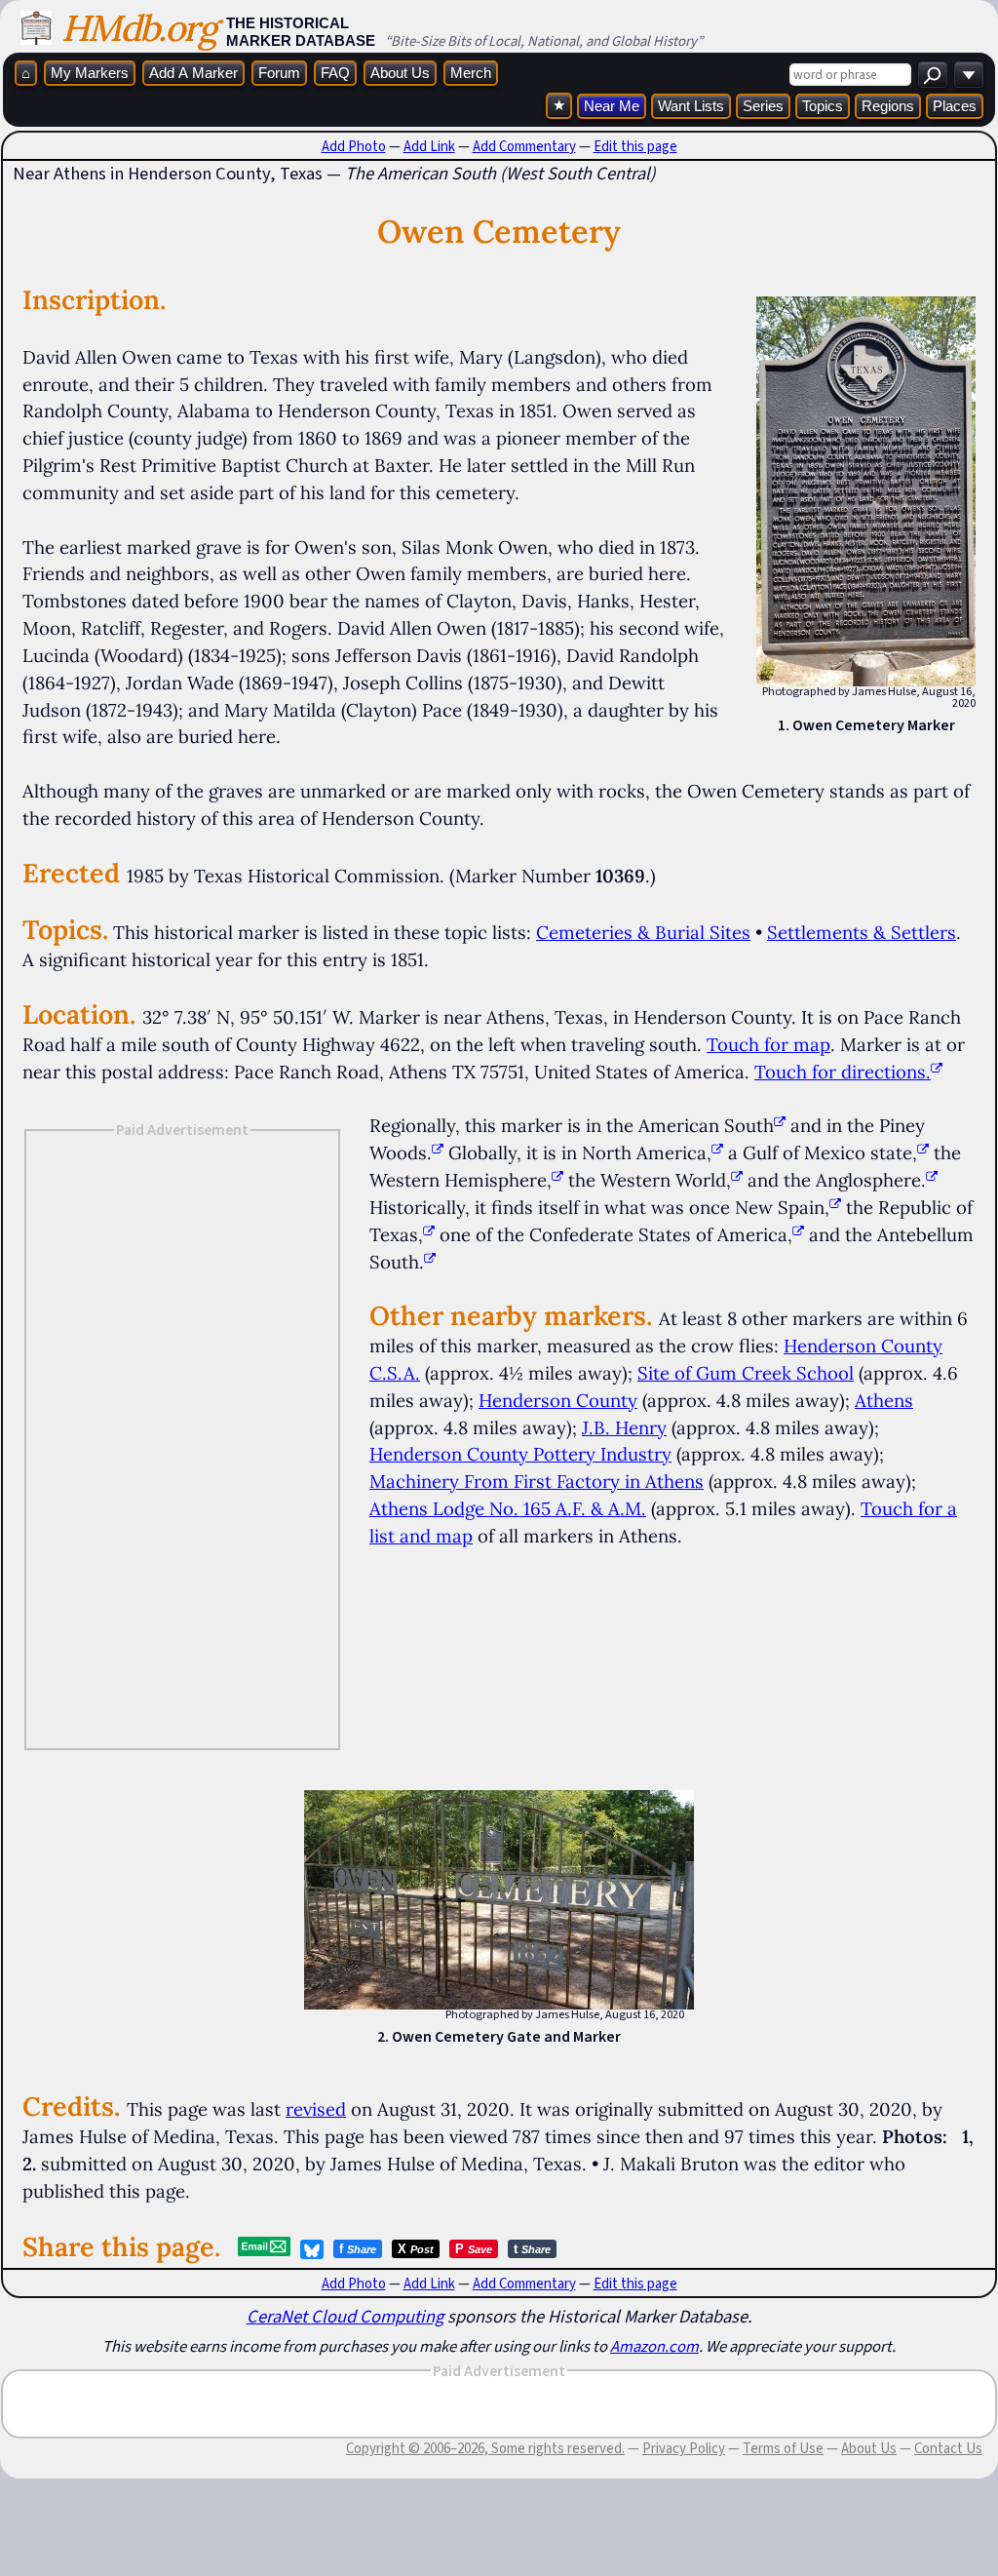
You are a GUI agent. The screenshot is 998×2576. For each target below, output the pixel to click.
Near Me (612, 106)
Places (955, 106)
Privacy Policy (684, 2448)
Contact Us (948, 2448)
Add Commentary (524, 146)
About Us (400, 73)
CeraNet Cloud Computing (345, 2316)
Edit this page (635, 146)
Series (763, 106)
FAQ (335, 73)
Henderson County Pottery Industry (520, 1454)
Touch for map (768, 1044)
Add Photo (354, 146)
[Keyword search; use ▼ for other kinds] (933, 75)
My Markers (90, 73)
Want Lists (691, 106)
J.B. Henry (624, 1427)
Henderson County (558, 1400)
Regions (888, 106)
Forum (279, 73)
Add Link (429, 146)
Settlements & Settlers (862, 932)
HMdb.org (139, 28)
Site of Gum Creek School (746, 1373)
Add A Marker (193, 73)
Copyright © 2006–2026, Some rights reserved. (485, 2448)
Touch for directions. (843, 1072)
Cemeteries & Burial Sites (643, 932)
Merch (471, 73)
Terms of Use (783, 2448)
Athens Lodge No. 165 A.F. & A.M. (508, 1508)
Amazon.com (654, 2346)
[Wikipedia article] (780, 1125)
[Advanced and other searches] (969, 75)
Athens (884, 1400)
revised (316, 2109)
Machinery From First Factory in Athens (537, 1481)
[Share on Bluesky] (312, 2249)
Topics (823, 106)
